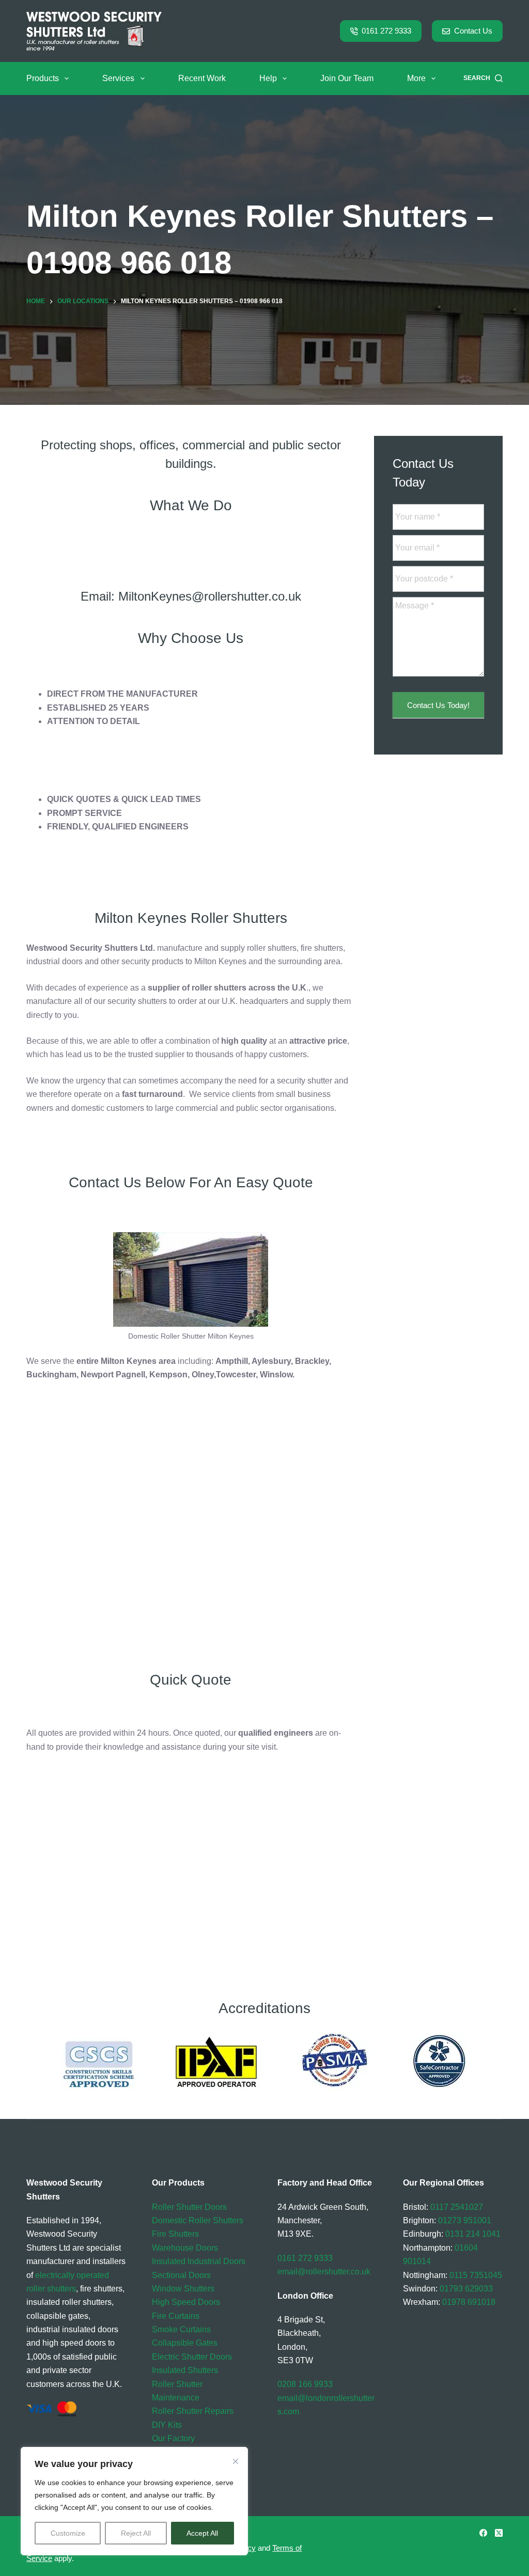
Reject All (136, 2533)
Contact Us (473, 31)
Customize (68, 2533)
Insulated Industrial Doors (199, 2261)
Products (43, 78)
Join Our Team (347, 78)
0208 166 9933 (305, 2384)
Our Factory (173, 2438)
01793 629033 (466, 2289)
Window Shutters (183, 2289)
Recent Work (202, 78)
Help (268, 78)
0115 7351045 (476, 2275)
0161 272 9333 (386, 31)
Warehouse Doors (185, 2248)
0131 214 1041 (473, 2234)
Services (118, 78)
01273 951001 (465, 2220)
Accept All (202, 2533)
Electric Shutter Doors (192, 2357)
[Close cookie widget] (236, 2461)
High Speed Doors (186, 2302)
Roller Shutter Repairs (193, 2411)
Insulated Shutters (185, 2370)
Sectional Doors (181, 2275)
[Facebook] (483, 2533)
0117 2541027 (457, 2207)
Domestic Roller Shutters (198, 2220)
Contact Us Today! (438, 705)
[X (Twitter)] (499, 2533)
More (416, 78)
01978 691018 (469, 2302)
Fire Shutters (175, 2234)
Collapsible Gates (185, 2343)
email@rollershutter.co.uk (324, 2272)
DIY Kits (167, 2425)
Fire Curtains (176, 2316)
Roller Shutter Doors (189, 2207)
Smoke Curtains (181, 2329)
